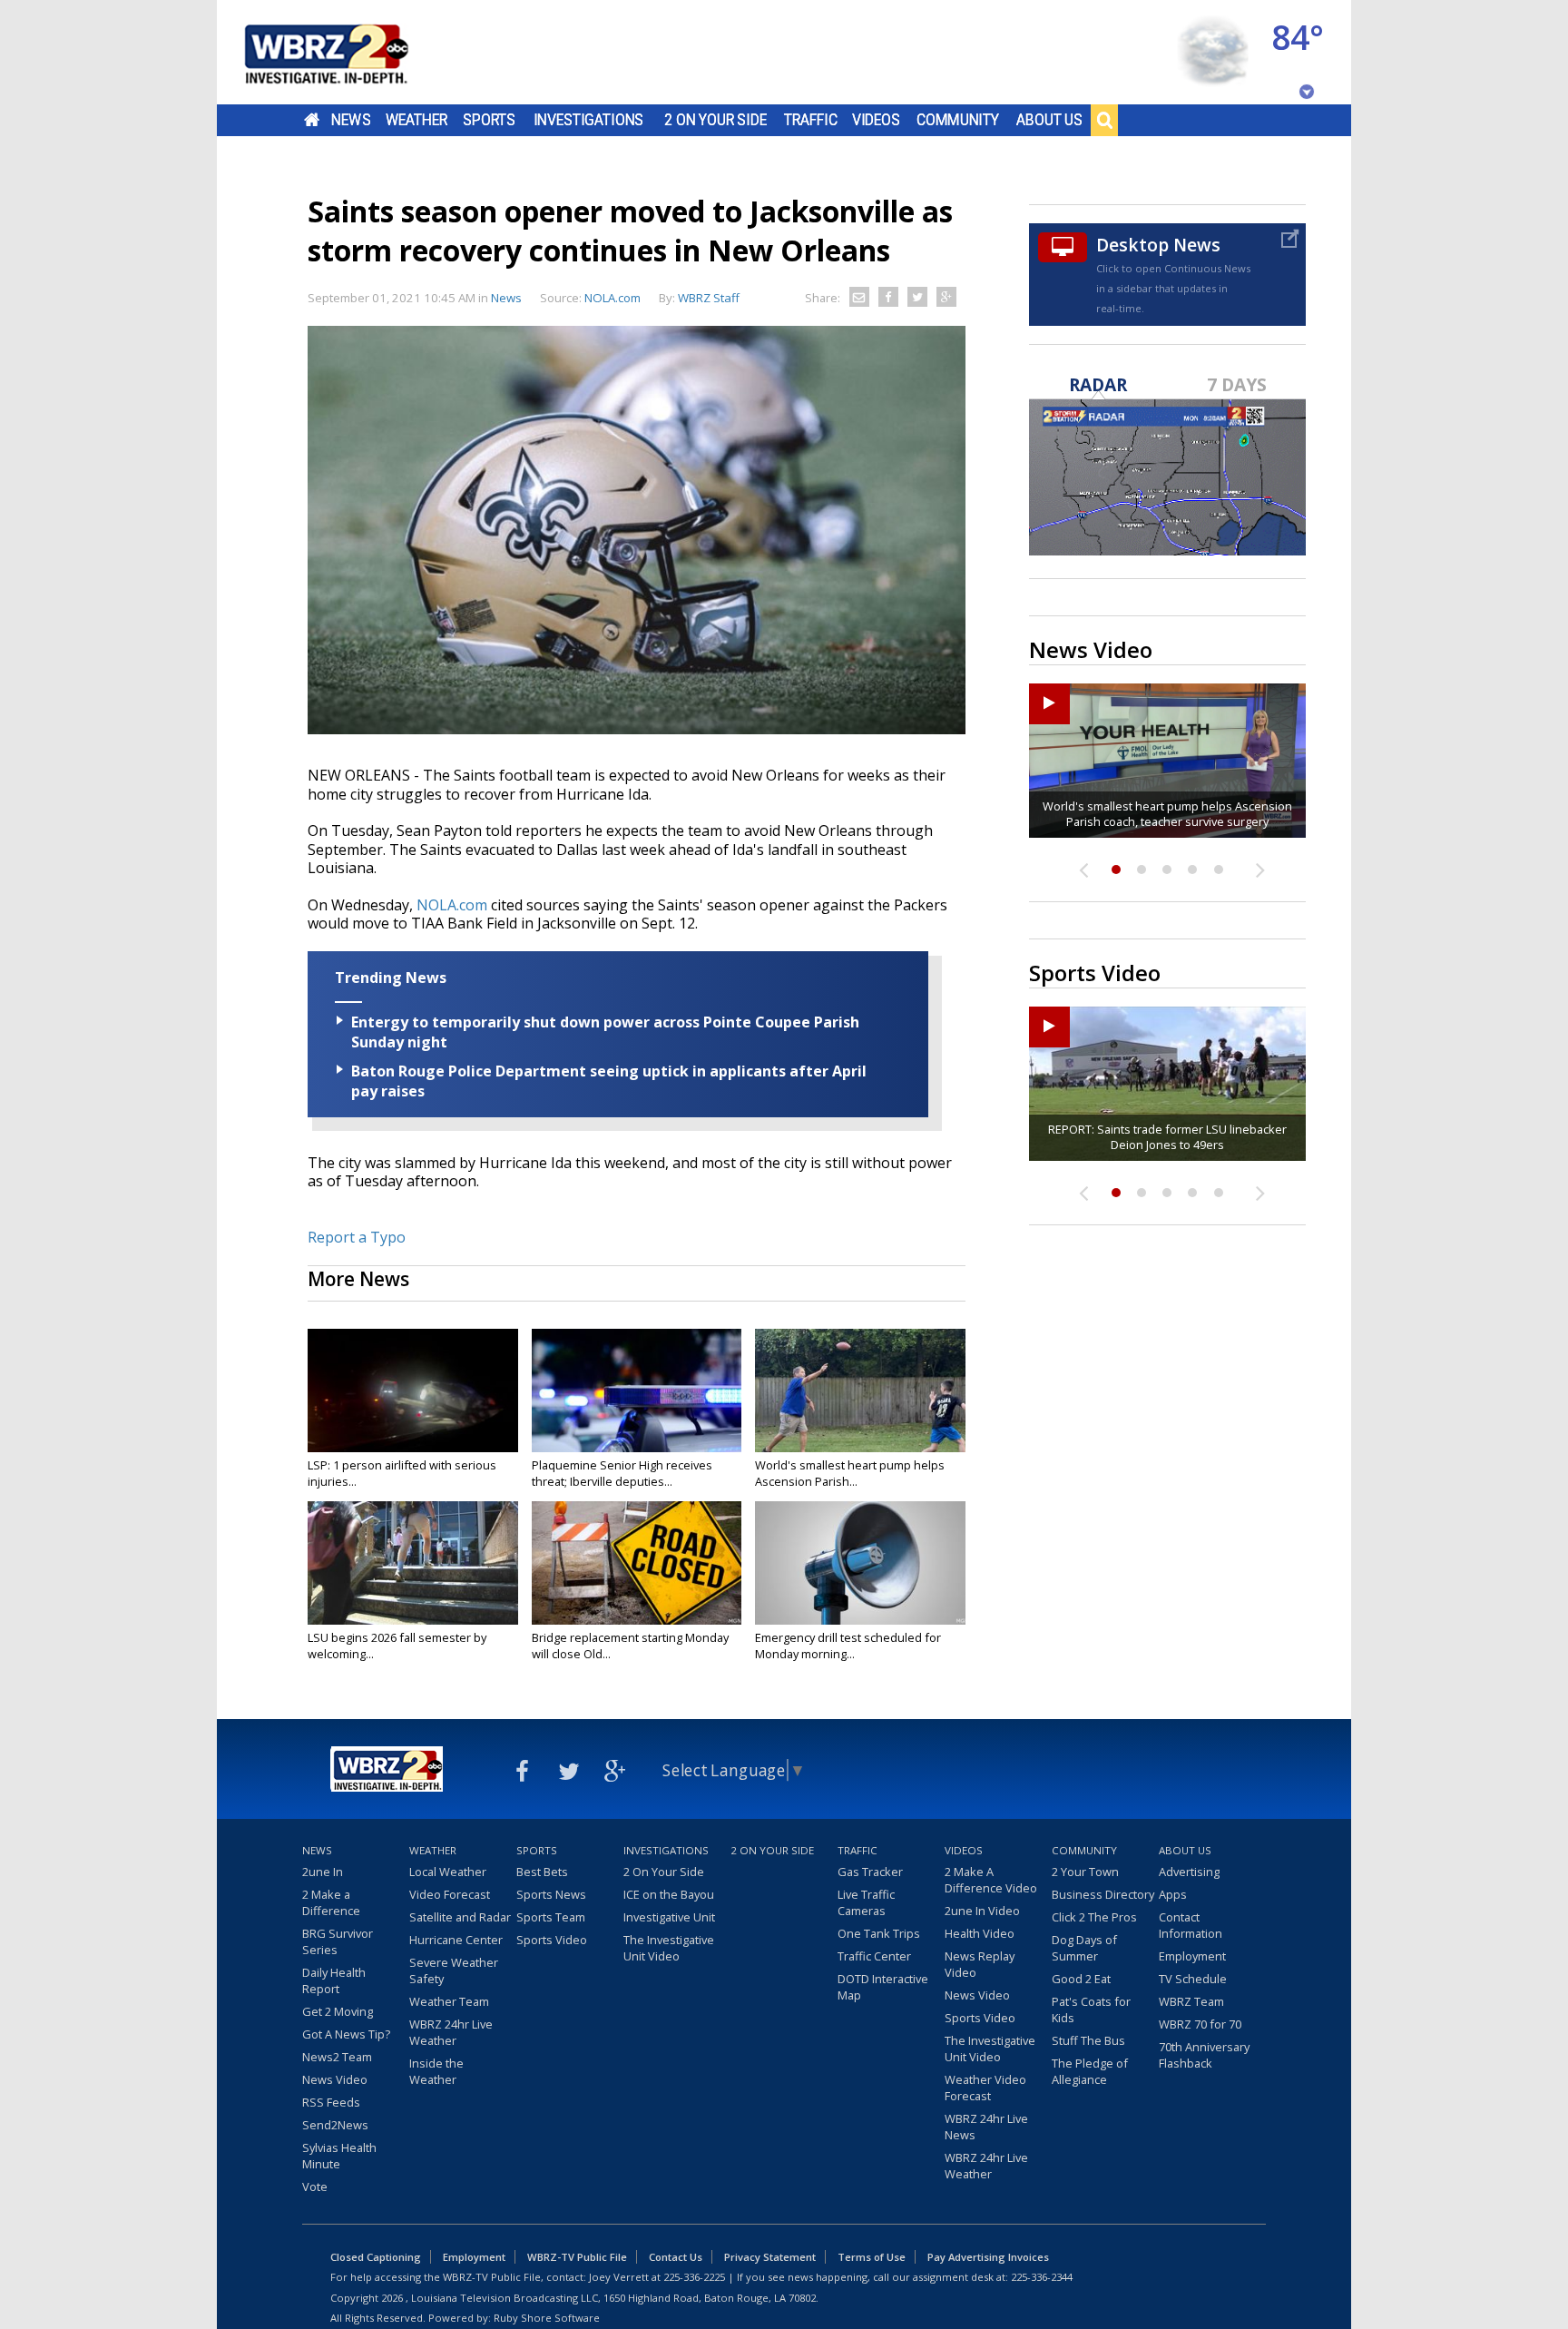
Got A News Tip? (346, 2034)
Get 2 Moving (338, 2011)
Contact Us (676, 2257)
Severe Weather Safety (454, 1970)
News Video (335, 2079)
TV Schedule (1193, 1979)
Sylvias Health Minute (339, 2156)
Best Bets (542, 1872)
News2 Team (337, 2057)
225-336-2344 (1042, 2277)
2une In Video (982, 1911)
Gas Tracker (870, 1872)
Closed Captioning (376, 2257)
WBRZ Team (1191, 2001)
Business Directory (1103, 1894)
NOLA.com (452, 905)
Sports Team (551, 1917)
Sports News (551, 1894)
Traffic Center (874, 1956)
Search (1104, 120)
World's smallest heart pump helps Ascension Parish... (850, 1473)
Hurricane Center (456, 1940)
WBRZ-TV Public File (577, 2257)
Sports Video (552, 1940)
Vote (315, 2187)
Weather (416, 120)
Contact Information (1191, 1925)
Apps (1173, 1894)
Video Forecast (450, 1894)
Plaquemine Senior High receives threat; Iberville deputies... (622, 1473)
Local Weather (448, 1872)
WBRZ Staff (709, 298)
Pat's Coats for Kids (1091, 2010)
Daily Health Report (334, 1980)
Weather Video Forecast (985, 2088)
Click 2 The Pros (1094, 1917)
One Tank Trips (879, 1933)
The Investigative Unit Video (669, 1948)
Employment (1192, 1956)
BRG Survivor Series (338, 1941)
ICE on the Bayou (669, 1894)
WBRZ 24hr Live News (986, 2127)
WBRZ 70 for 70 (1200, 2024)
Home (312, 120)
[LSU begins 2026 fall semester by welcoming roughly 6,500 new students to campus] (413, 1563)
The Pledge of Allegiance (1090, 2071)
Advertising (1189, 1872)
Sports (489, 120)
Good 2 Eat (1081, 1979)
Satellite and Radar (460, 1917)
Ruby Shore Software (547, 2318)
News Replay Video (980, 1964)
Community (958, 120)
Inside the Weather (436, 2071)
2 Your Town (1085, 1872)
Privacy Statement (770, 2257)
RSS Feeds (331, 2102)
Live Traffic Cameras (866, 1902)
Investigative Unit (669, 1917)
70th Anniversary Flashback (1204, 2055)
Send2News (335, 2125)
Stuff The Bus (1088, 2040)
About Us (1049, 120)
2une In (323, 1872)
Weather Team (449, 2001)
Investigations (589, 120)
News (351, 120)
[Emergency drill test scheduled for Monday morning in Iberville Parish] (860, 1563)
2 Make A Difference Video (991, 1880)
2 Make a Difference (331, 1902)
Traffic (811, 120)
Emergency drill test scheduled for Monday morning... (848, 1646)
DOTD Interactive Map (883, 1987)
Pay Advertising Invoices (988, 2257)
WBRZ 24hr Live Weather (451, 2032)
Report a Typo (357, 1237)
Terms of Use (872, 2257)
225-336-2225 (694, 2277)
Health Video (980, 1933)
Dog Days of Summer (1084, 1948)
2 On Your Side (715, 120)
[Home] (348, 52)
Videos (876, 120)
